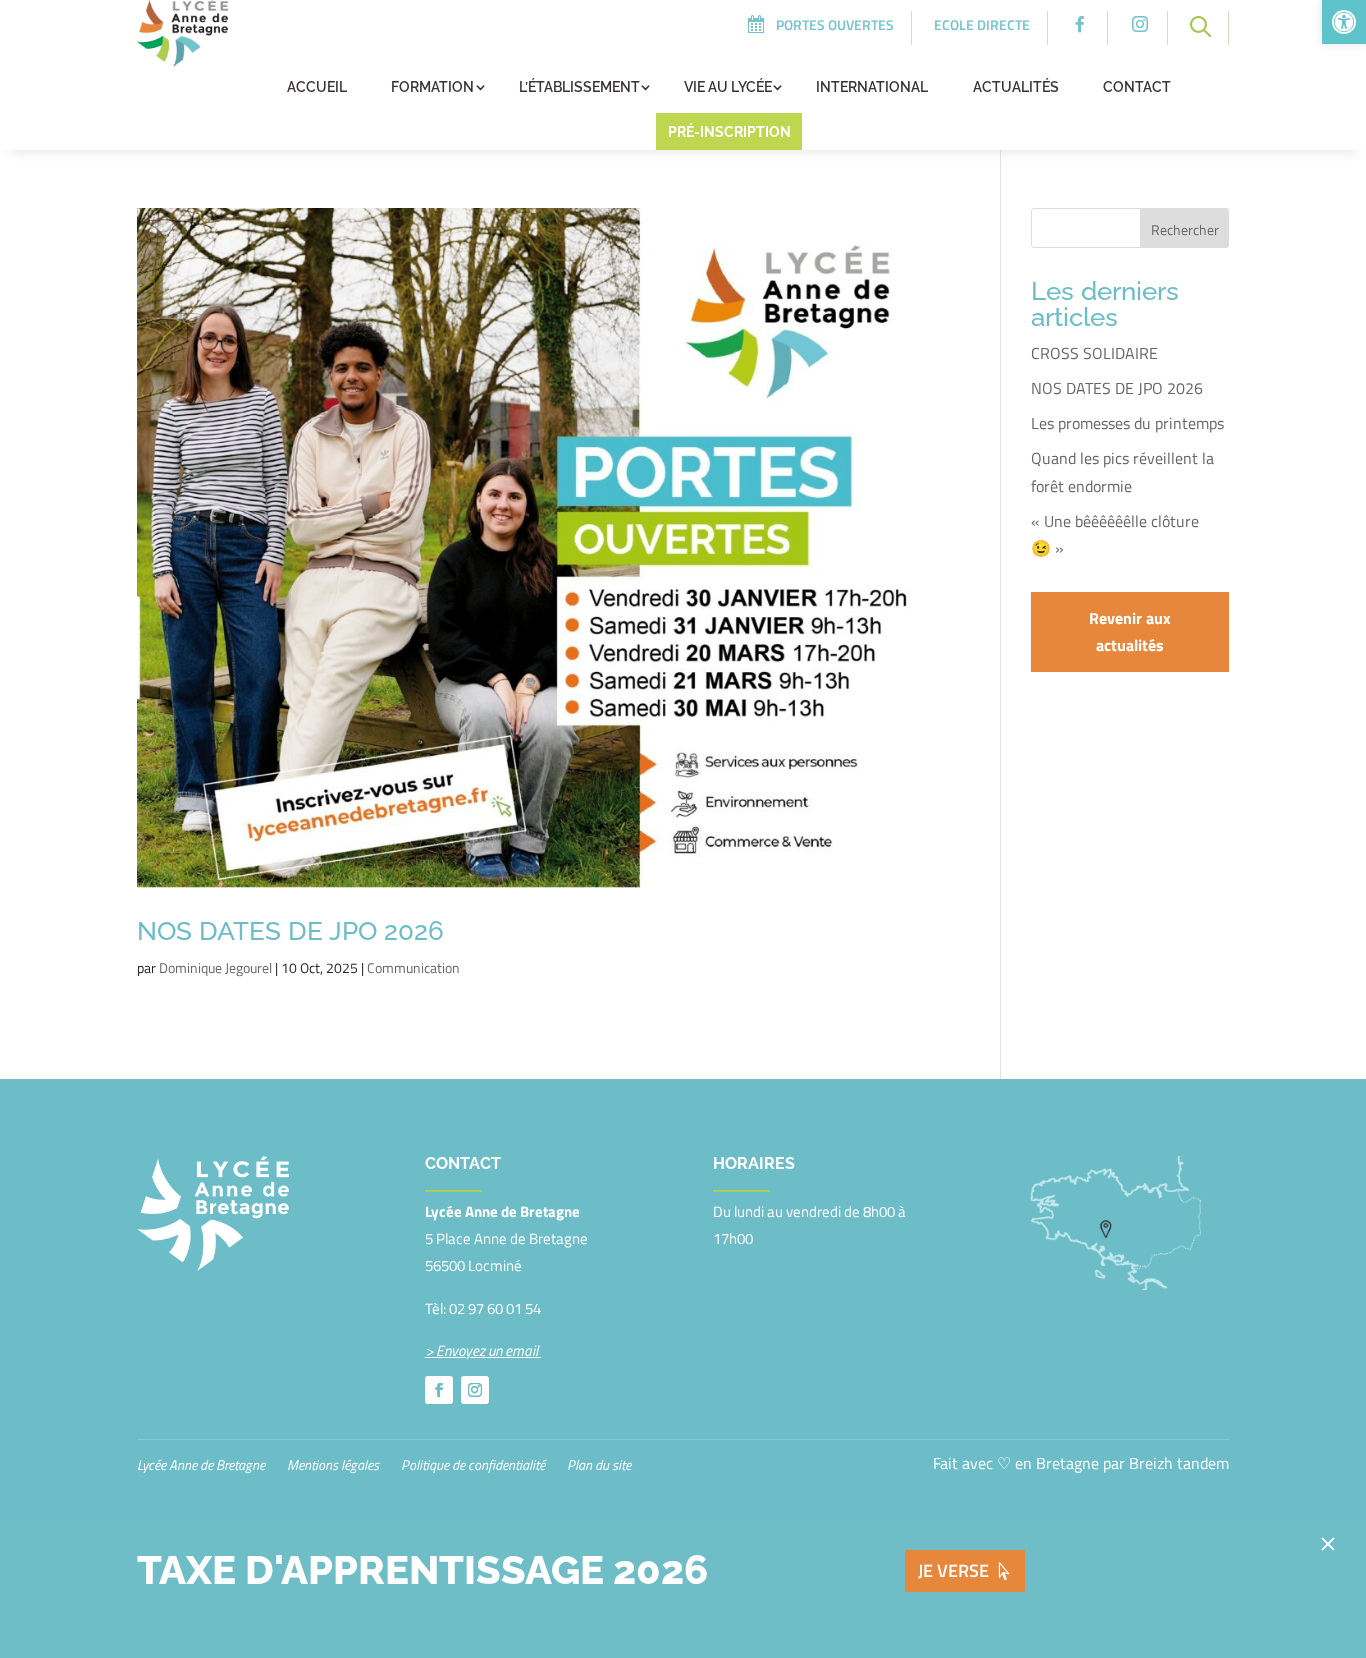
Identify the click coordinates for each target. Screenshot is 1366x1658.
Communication (413, 967)
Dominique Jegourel (215, 967)
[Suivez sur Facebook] (439, 1390)
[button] (1344, 22)
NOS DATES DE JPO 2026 (290, 931)
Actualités (1016, 87)
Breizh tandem (1179, 1463)
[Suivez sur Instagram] (475, 1390)
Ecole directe (982, 24)
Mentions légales (333, 1466)
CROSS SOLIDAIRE (1094, 353)
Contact (1137, 87)
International (872, 87)
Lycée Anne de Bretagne (201, 1466)
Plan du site (599, 1466)
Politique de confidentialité (473, 1466)
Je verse (953, 1570)
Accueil (317, 87)
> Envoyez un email (483, 1350)
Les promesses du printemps (1127, 423)
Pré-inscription (729, 132)
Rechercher (1185, 229)
